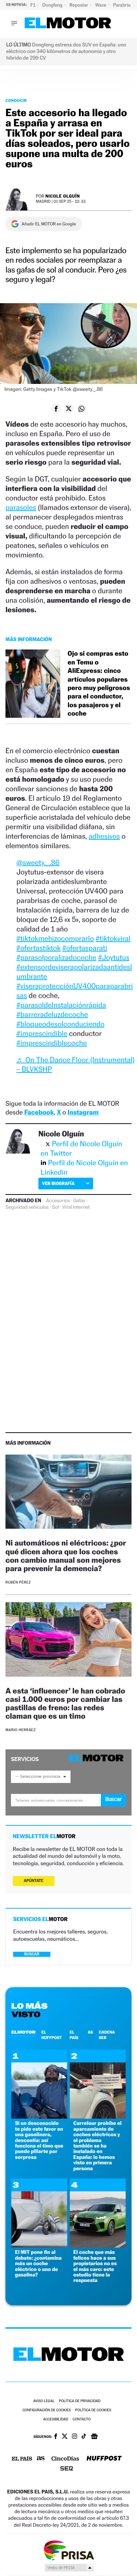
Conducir (16, 100)
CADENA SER (107, 2035)
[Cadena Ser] (67, 2469)
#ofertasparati (85, 948)
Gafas (79, 1201)
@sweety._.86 (38, 862)
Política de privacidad (80, 2401)
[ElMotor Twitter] (65, 2437)
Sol (55, 1207)
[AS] (41, 2459)
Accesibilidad (56, 2419)
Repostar (79, 5)
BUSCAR (32, 1954)
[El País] (22, 2459)
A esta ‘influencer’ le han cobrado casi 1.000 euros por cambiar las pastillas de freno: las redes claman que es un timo (65, 1703)
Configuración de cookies (46, 2410)
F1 (33, 5)
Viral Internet (76, 1207)
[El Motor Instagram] (75, 2437)
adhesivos (104, 836)
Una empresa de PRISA (69, 2550)
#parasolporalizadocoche (56, 957)
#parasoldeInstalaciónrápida (61, 1005)
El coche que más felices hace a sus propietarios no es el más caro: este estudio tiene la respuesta (95, 2266)
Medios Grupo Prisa (69, 2568)
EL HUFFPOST (52, 2035)
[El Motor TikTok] (84, 2437)
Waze (101, 5)
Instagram (83, 1112)
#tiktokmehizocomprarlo (55, 938)
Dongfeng (53, 5)
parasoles (21, 507)
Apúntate (34, 1881)
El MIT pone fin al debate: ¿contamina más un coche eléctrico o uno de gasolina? (38, 2263)
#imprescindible (42, 1033)
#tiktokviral (113, 938)
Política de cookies (93, 2410)
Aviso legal (44, 2401)
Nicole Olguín (63, 196)
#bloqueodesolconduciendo (60, 1024)
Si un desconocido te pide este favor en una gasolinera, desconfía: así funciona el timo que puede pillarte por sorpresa (39, 2140)
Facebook (39, 1112)
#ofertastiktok (39, 948)
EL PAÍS (74, 2035)
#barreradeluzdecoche (52, 1014)
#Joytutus (114, 957)
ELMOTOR (23, 2032)
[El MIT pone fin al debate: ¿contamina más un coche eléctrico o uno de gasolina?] (39, 2246)
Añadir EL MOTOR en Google (49, 224)
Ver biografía (58, 1183)
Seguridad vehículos (27, 1207)
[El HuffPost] (104, 2459)
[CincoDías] (65, 2459)
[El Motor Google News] (94, 2437)
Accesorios (58, 1201)
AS (90, 2032)
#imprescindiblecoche (52, 1043)
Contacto (82, 2419)
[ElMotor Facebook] (56, 2437)
